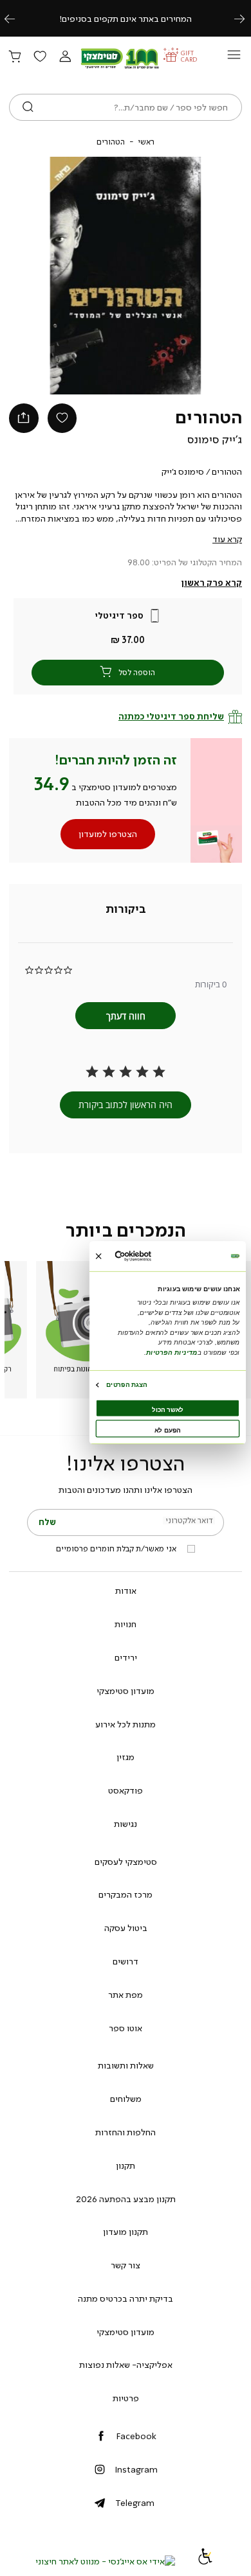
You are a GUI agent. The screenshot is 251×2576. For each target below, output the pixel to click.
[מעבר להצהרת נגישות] (205, 2561)
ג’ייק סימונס (215, 439)
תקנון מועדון (126, 2232)
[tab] (126, 910)
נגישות (126, 1824)
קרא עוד (227, 539)
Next (246, 18)
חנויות (126, 1624)
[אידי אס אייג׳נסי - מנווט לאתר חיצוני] (105, 2561)
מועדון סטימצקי (126, 1691)
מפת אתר (126, 1995)
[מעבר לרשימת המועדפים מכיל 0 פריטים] (40, 57)
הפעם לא (168, 1430)
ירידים (126, 1657)
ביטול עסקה (126, 1928)
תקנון (126, 2166)
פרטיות (126, 2398)
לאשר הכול (168, 1410)
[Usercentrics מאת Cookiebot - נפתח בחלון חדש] (149, 1256)
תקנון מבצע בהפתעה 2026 (126, 2199)
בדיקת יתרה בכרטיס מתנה (126, 2298)
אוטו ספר (126, 2028)
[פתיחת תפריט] (234, 58)
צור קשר (126, 2265)
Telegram (135, 2503)
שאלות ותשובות (126, 2065)
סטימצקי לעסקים (126, 1862)
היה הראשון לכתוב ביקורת (126, 1105)
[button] (65, 57)
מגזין (126, 1757)
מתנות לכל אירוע (126, 1724)
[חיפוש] (28, 107)
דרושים (126, 1961)
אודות (126, 1591)
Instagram (136, 2469)
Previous (17, 18)
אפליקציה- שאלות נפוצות (126, 2365)
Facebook (136, 2436)
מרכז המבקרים (126, 1894)
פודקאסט (126, 1790)
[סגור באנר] (99, 1256)
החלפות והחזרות (126, 2132)
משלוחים (126, 2099)
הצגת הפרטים (126, 1385)
